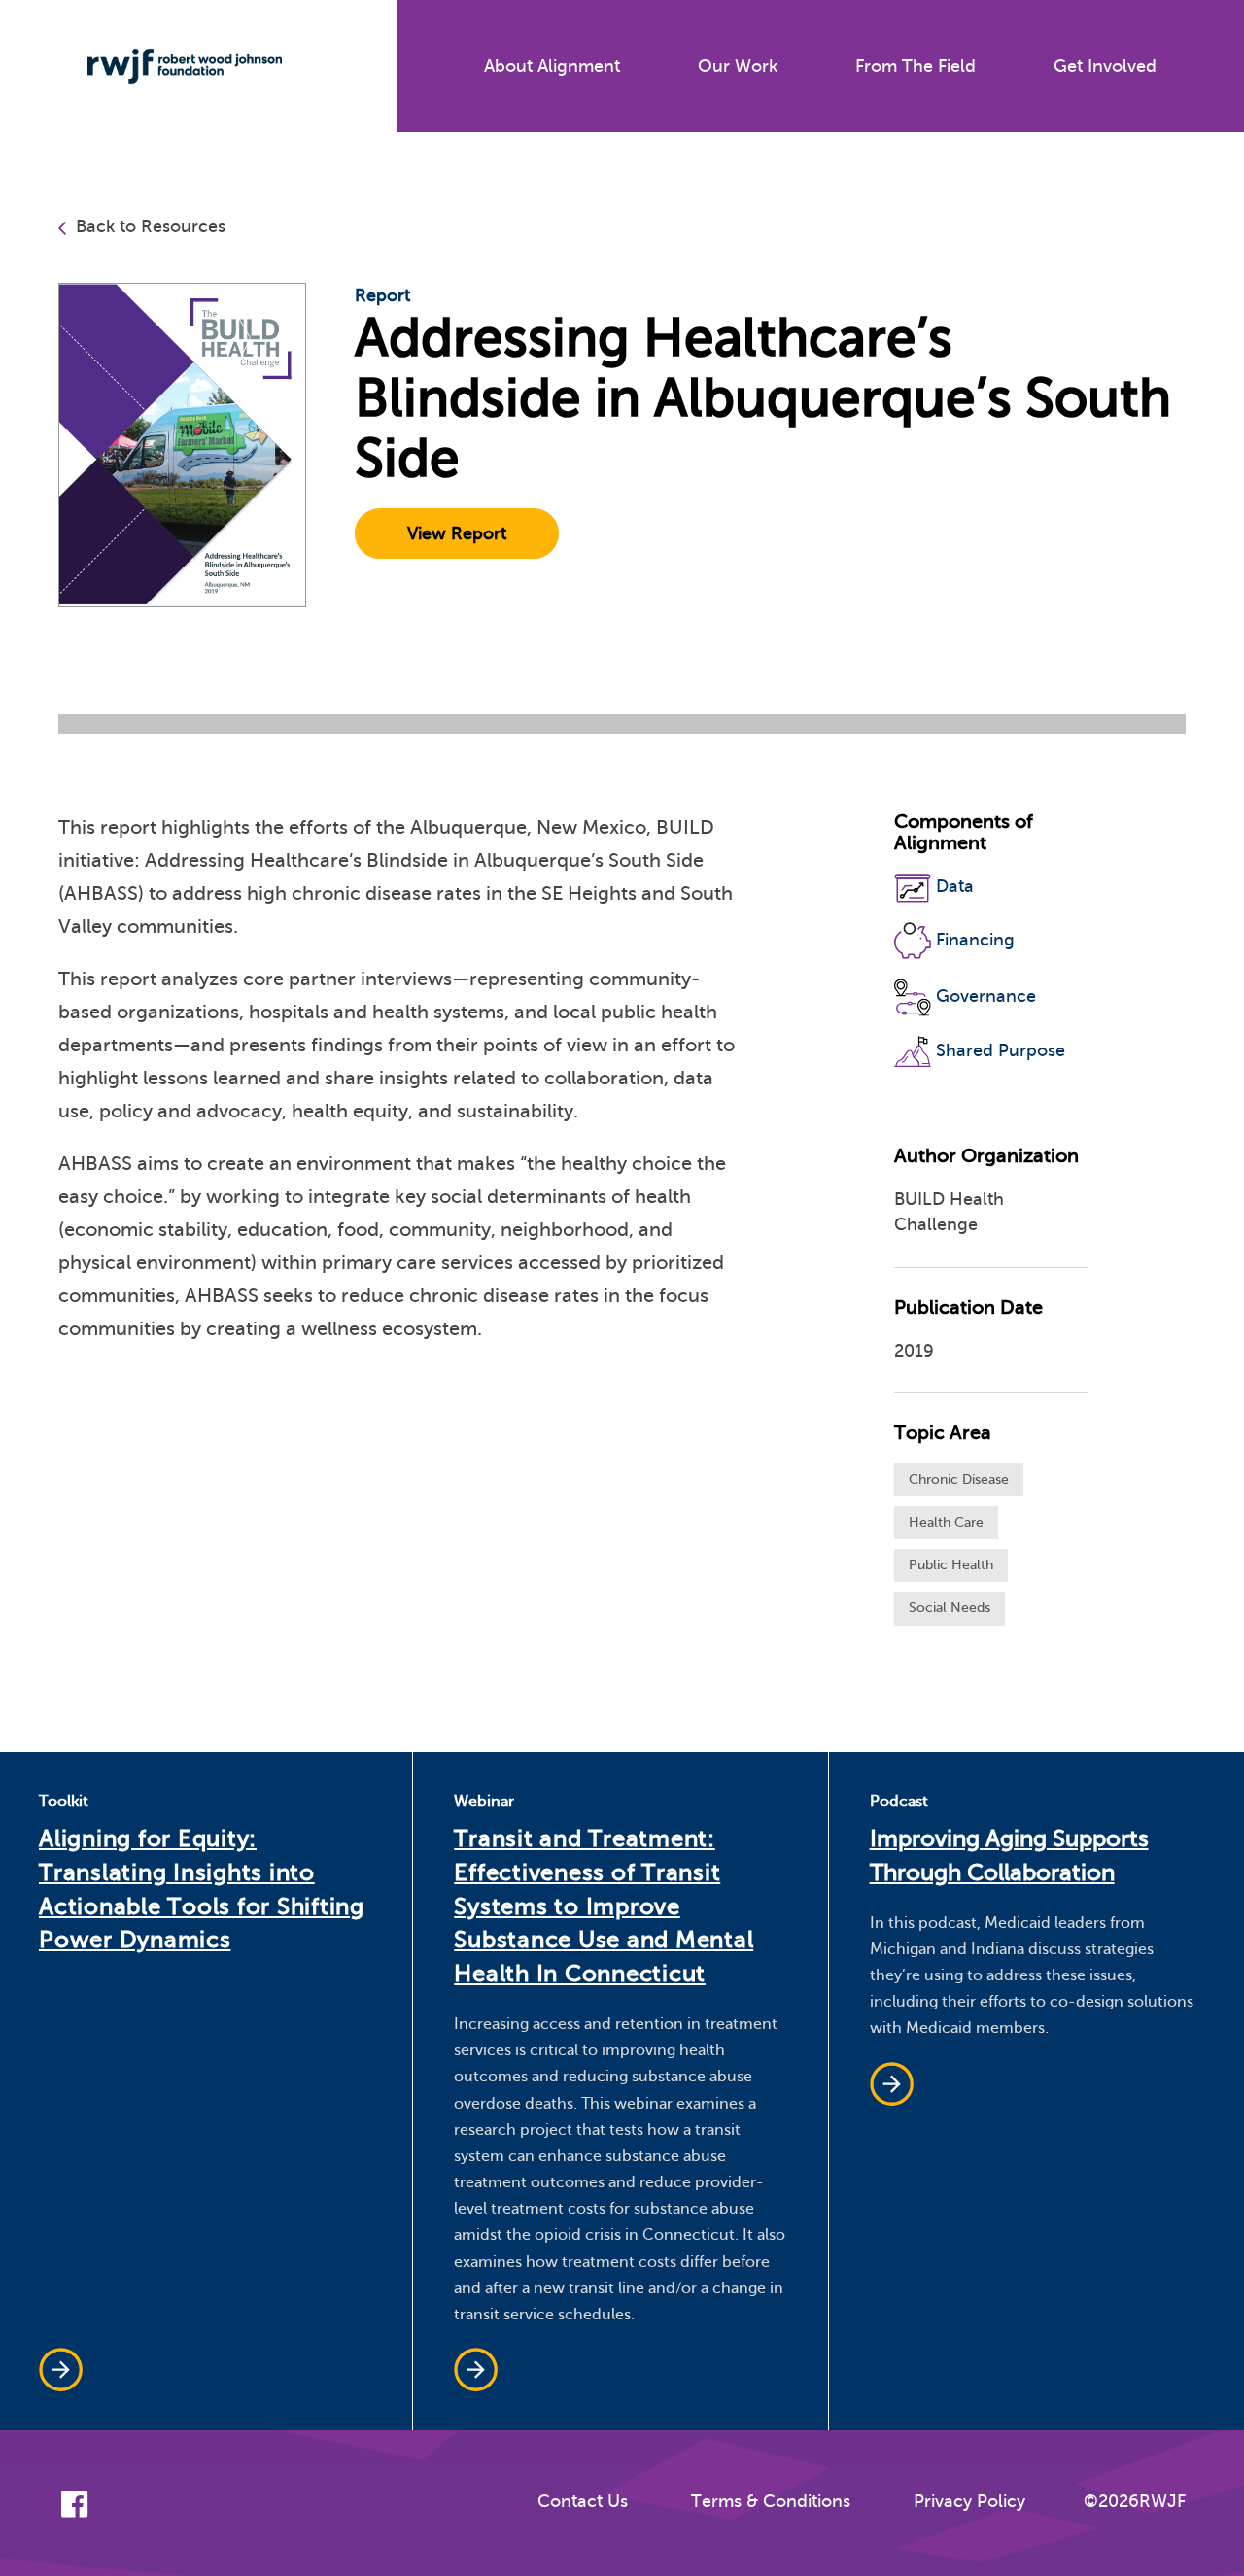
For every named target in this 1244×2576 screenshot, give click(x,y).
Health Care (946, 1522)
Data (955, 886)
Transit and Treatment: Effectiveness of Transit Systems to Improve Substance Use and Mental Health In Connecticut (604, 1906)
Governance (986, 996)
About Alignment (552, 66)
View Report (457, 533)
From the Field (916, 66)
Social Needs (950, 1608)
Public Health (951, 1565)
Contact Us (583, 2501)
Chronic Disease (959, 1479)
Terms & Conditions (771, 2501)
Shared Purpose (1001, 1050)
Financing (975, 939)
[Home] (170, 66)
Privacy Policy (969, 2501)
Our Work (738, 66)
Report (382, 295)
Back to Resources (151, 226)
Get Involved (1105, 66)
